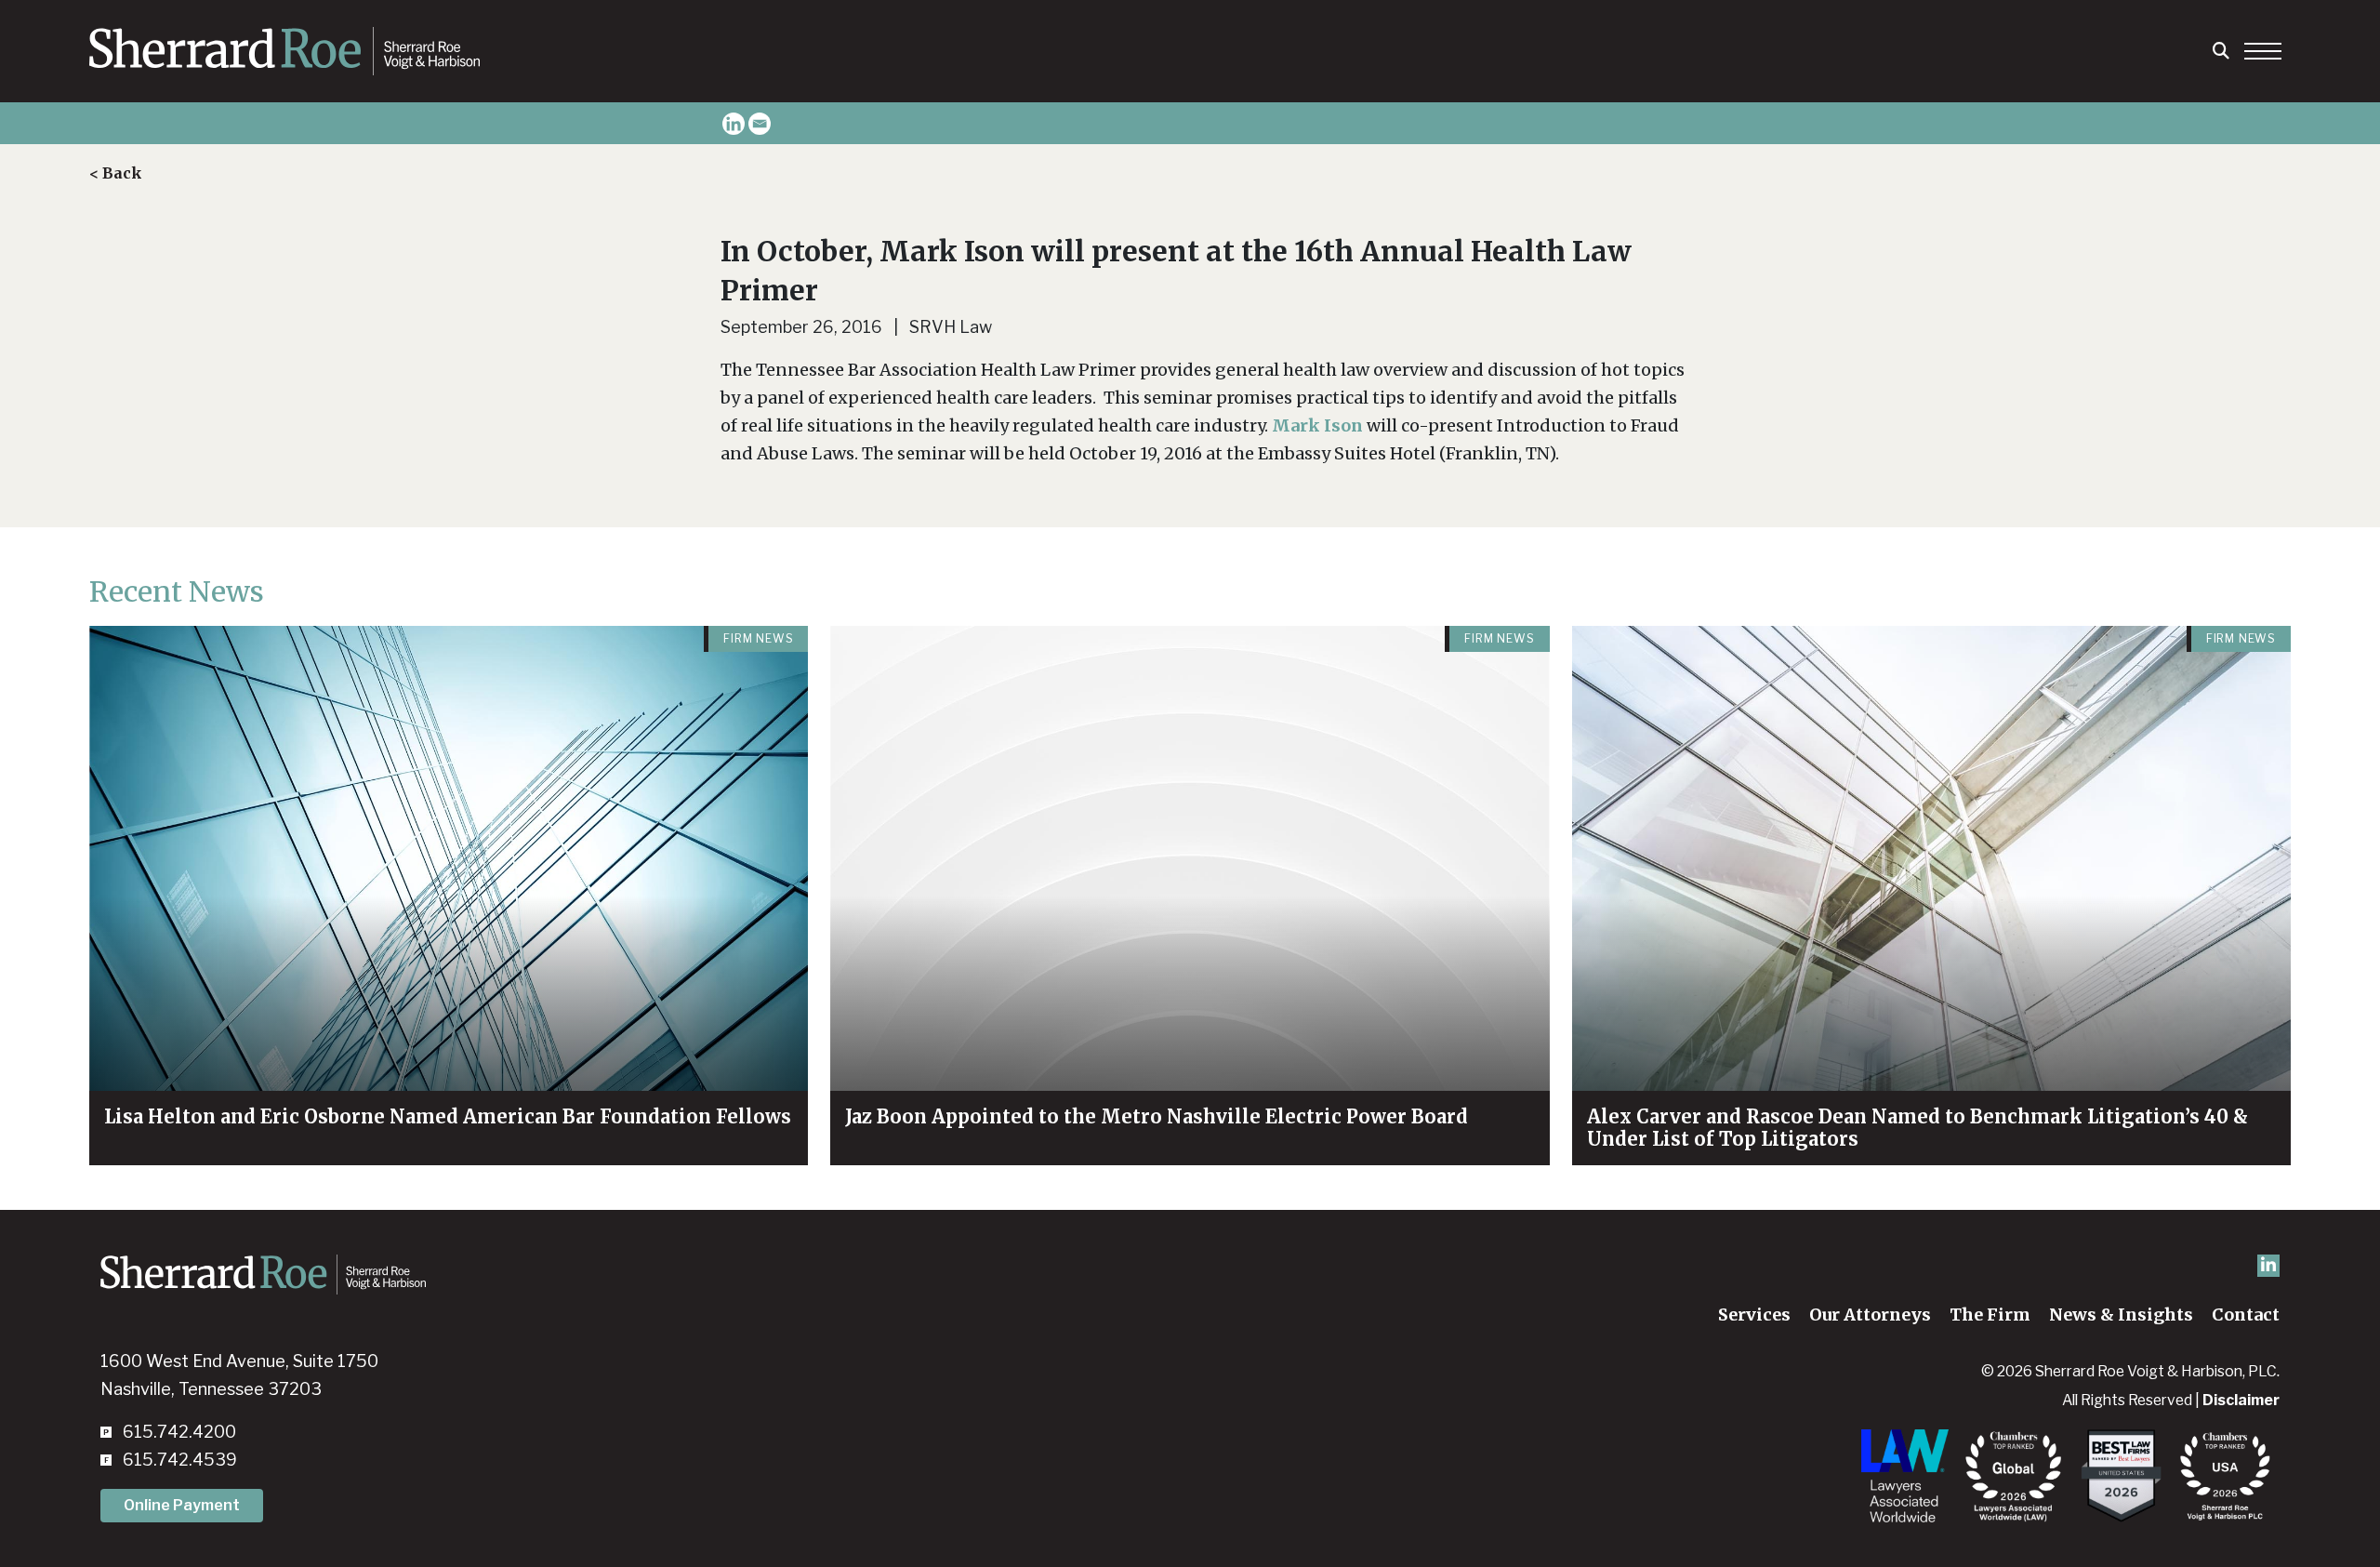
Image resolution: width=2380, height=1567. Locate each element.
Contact (2246, 1315)
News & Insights (2121, 1315)
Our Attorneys (1870, 1315)
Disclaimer (2241, 1400)
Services (1754, 1315)
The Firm (1990, 1315)
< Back (116, 173)
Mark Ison (1317, 425)
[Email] (760, 124)
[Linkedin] (734, 124)
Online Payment (182, 1505)
